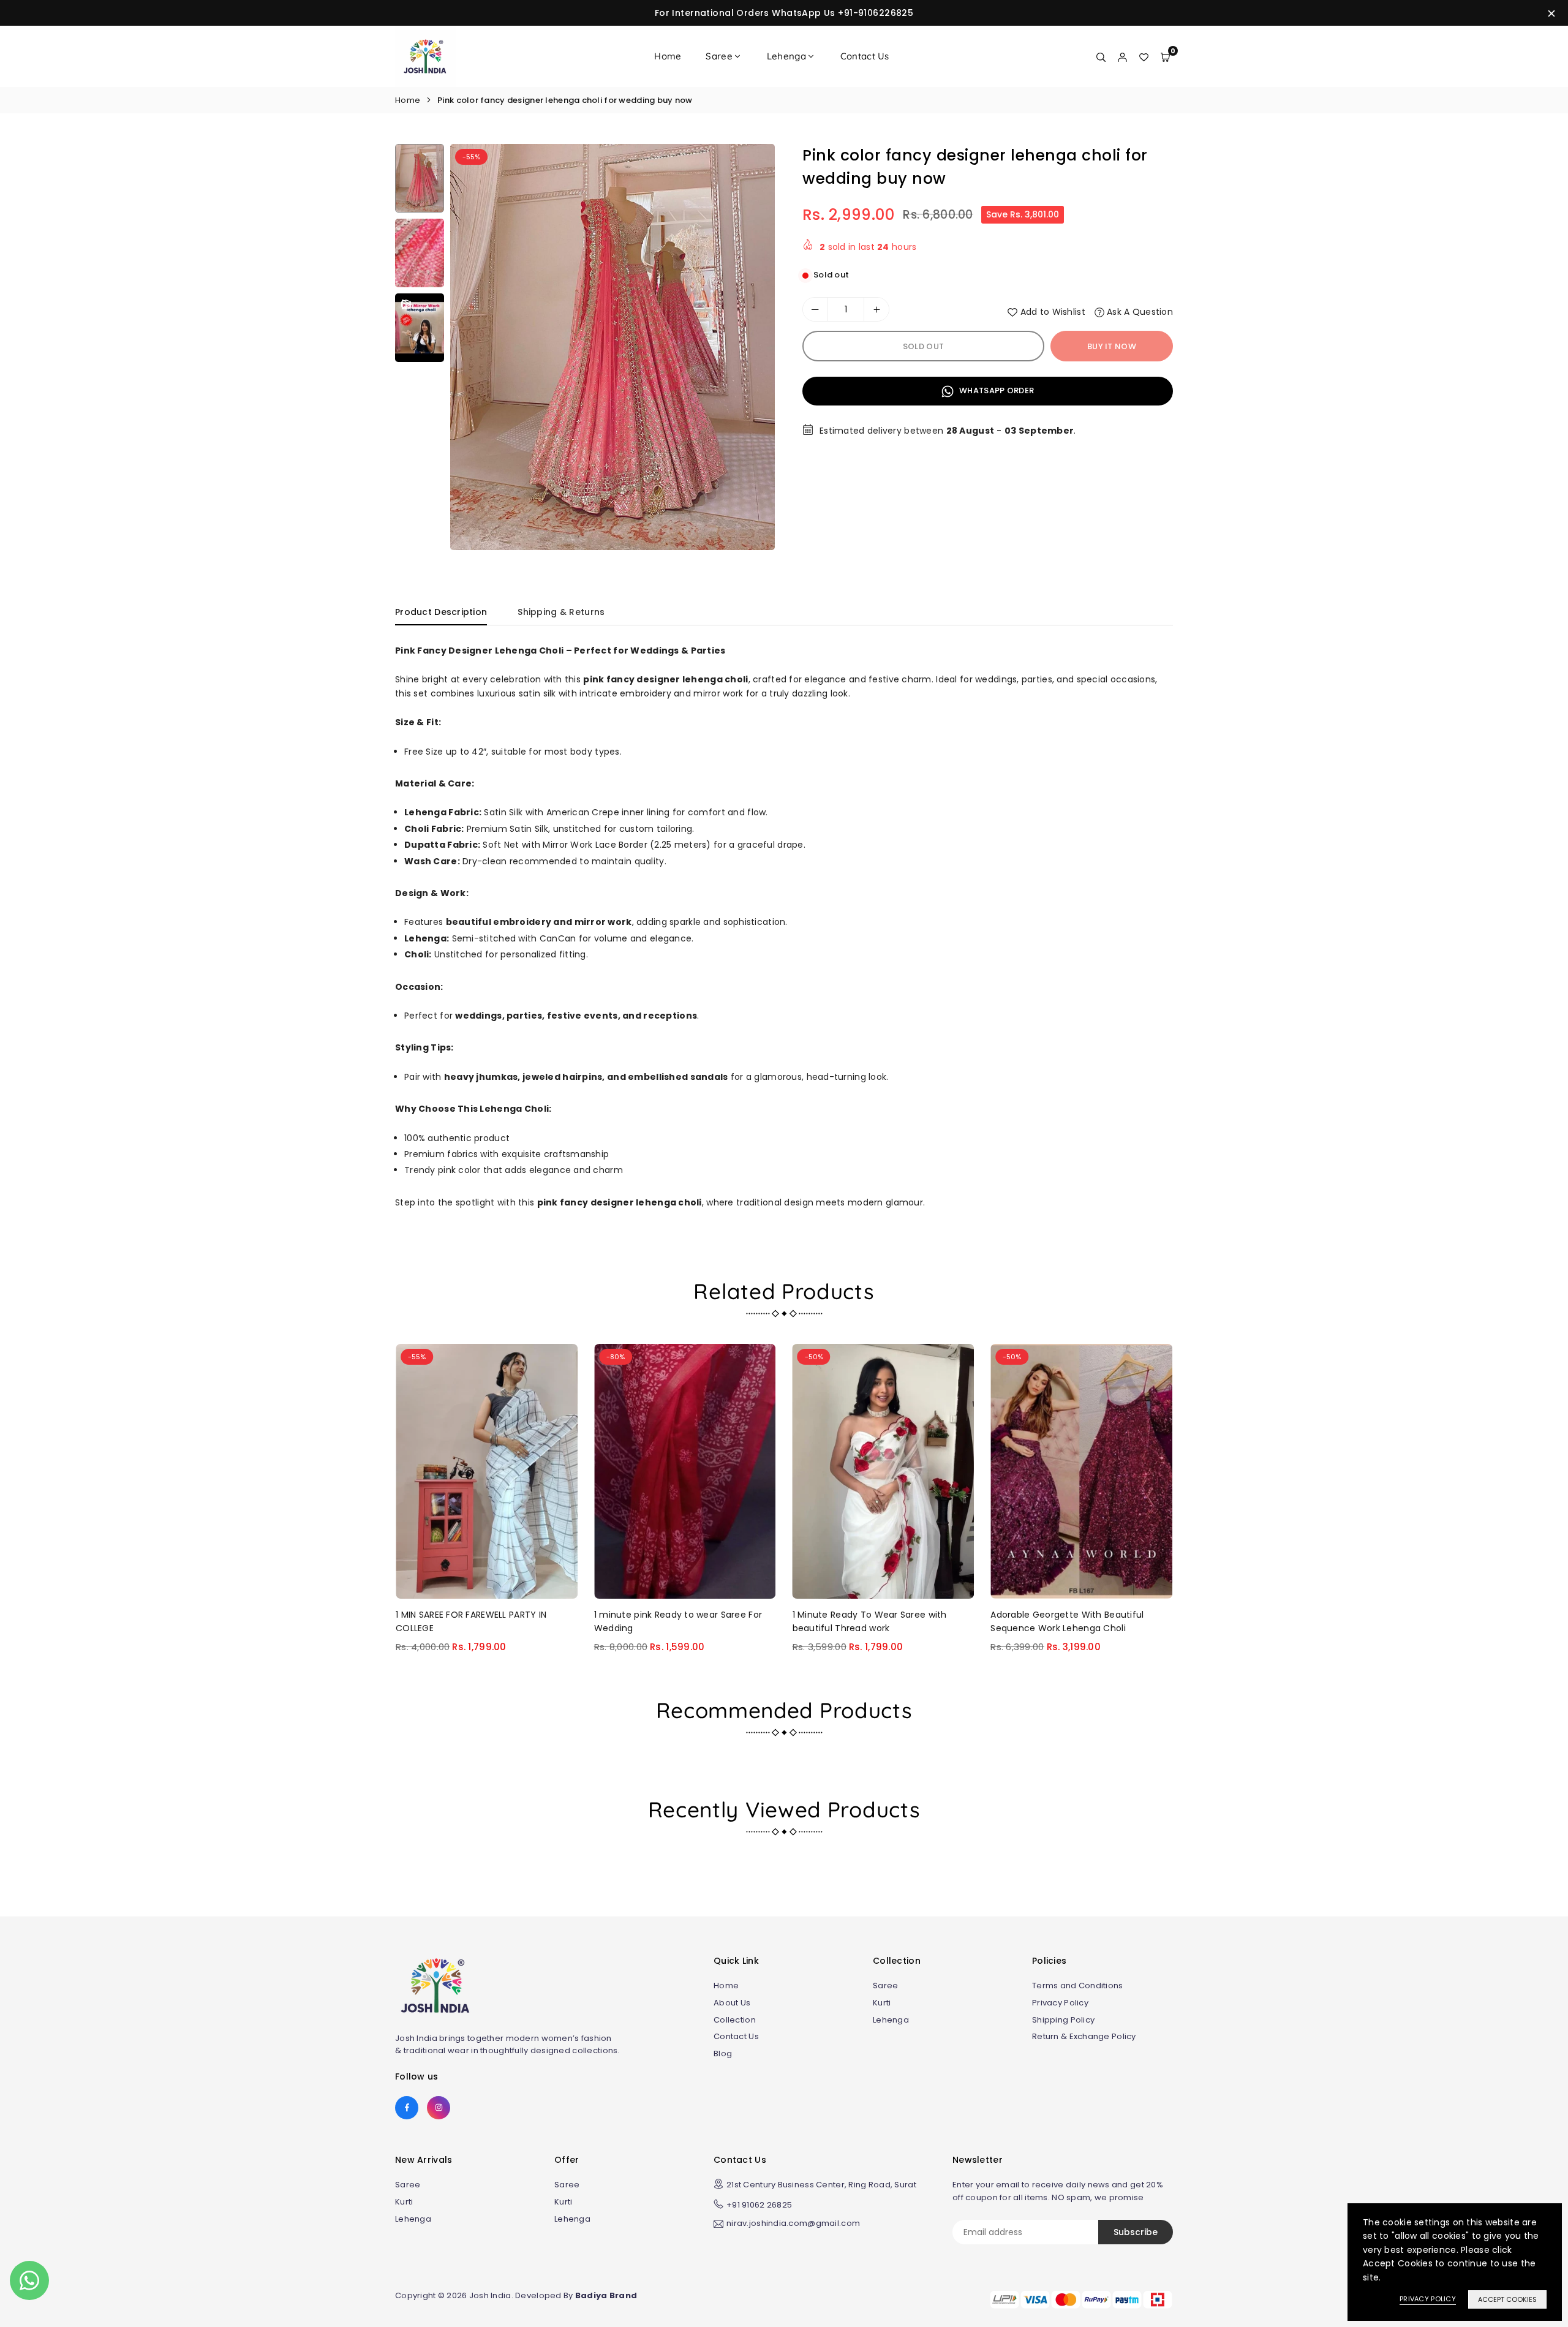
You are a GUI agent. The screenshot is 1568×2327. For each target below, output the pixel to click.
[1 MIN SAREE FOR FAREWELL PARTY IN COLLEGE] (487, 1471)
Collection (735, 2020)
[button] (754, 351)
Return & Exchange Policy (1084, 2036)
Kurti (882, 2003)
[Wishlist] (1144, 56)
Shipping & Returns (561, 612)
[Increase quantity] (876, 309)
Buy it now (1112, 346)
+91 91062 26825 (759, 2205)
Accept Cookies (1507, 2299)
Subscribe (1136, 2232)
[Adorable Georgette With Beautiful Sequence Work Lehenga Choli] (1081, 1471)
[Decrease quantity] (815, 309)
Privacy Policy (1060, 2003)
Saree (719, 56)
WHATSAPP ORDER (996, 390)
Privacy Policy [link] (1428, 2299)
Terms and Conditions (1078, 1986)
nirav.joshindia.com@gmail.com (793, 2224)
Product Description (441, 612)
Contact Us (865, 56)
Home (668, 56)
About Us (732, 2003)
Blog (723, 2054)
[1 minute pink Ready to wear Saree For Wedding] (685, 1471)
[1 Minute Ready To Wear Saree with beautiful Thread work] (884, 1471)
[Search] (1101, 56)
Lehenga (786, 56)
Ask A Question (1139, 312)
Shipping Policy (1063, 2020)
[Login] (1122, 56)
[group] (612, 347)
